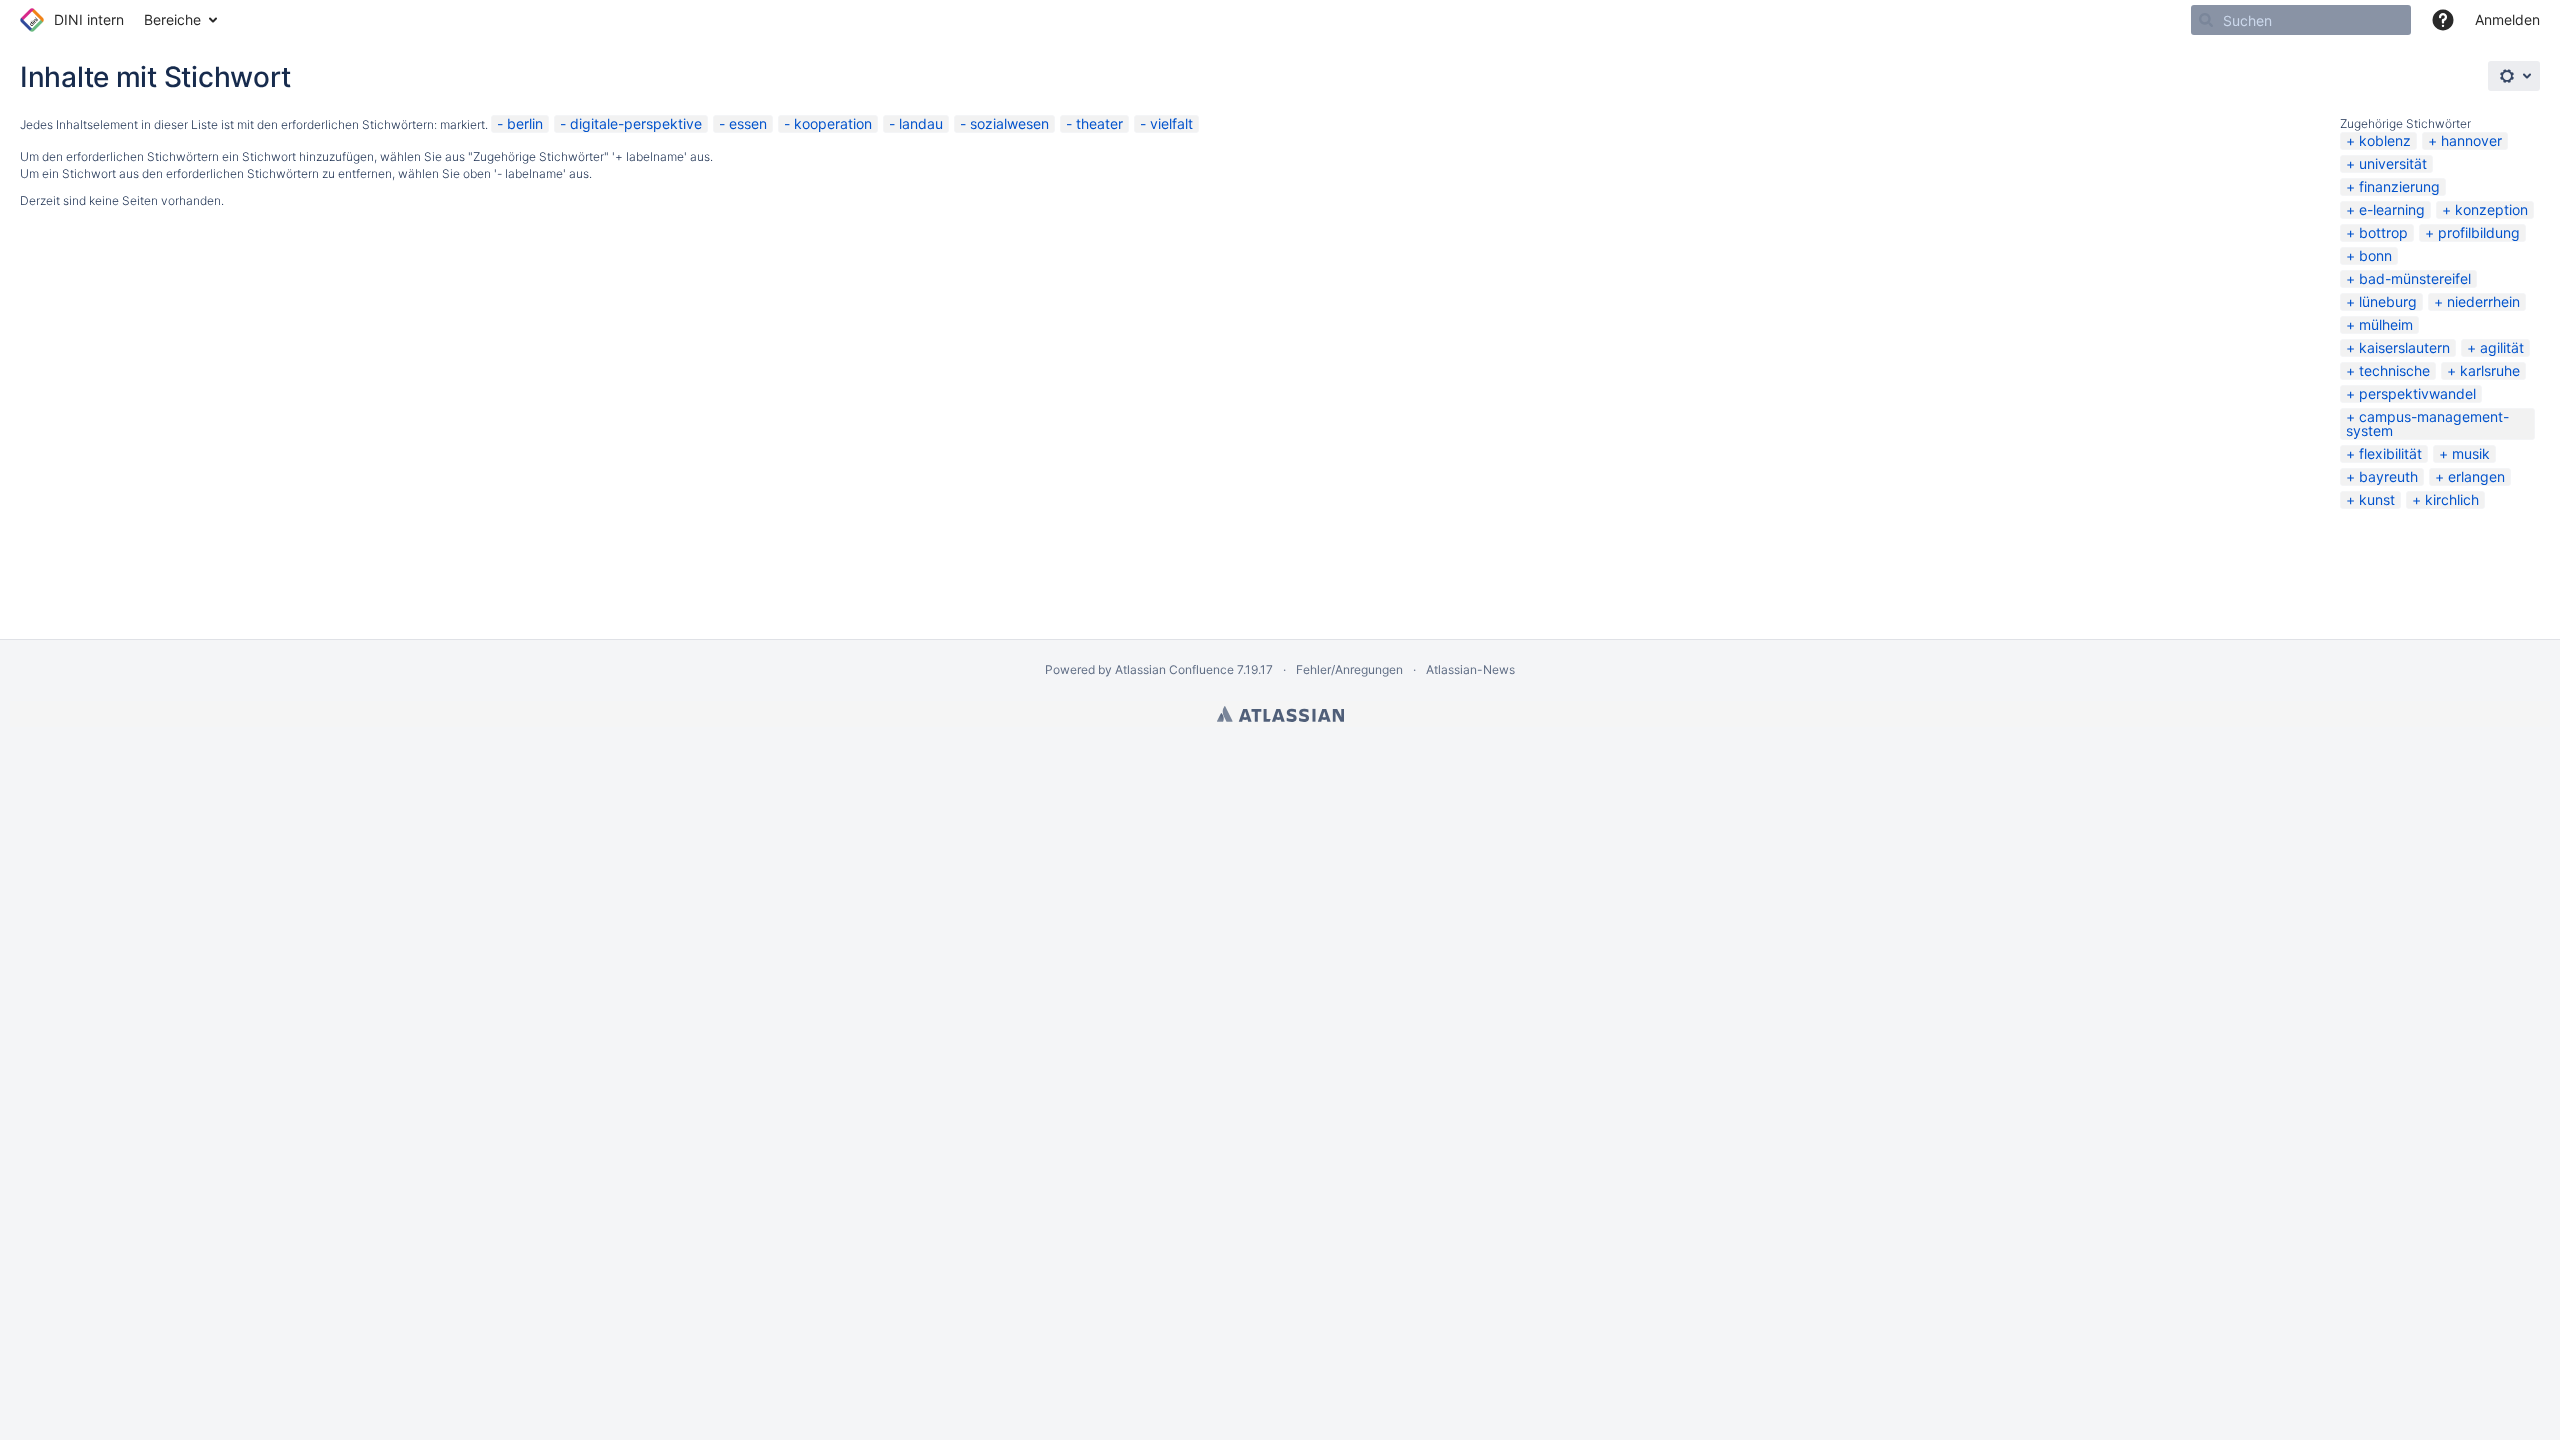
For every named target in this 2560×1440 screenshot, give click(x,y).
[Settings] (2514, 76)
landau (921, 123)
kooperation (833, 123)
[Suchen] (2206, 20)
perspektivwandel (2417, 393)
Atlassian (1280, 714)
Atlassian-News (1470, 669)
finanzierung (2399, 186)
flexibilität (2390, 453)
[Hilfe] (2443, 20)
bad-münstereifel (2415, 278)
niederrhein (2483, 301)
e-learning (2392, 209)
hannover (2471, 140)
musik (2471, 453)
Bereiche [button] (172, 19)
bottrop (2383, 232)
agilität (2502, 347)
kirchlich (2452, 499)
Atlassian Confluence (1174, 669)
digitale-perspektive (636, 123)
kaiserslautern (2404, 347)
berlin (525, 123)
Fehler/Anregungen (1349, 669)
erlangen (2476, 476)
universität (2393, 163)
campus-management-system (2427, 423)
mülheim (2386, 324)
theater (1099, 123)
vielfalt (1171, 123)
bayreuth (2388, 476)
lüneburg (2388, 301)
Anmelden (2507, 19)
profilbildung (2479, 232)
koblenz (2385, 140)
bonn (2375, 255)
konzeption (2491, 209)
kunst (2377, 499)
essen (748, 123)
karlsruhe (2490, 370)
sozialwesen (1009, 123)
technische (2394, 370)
